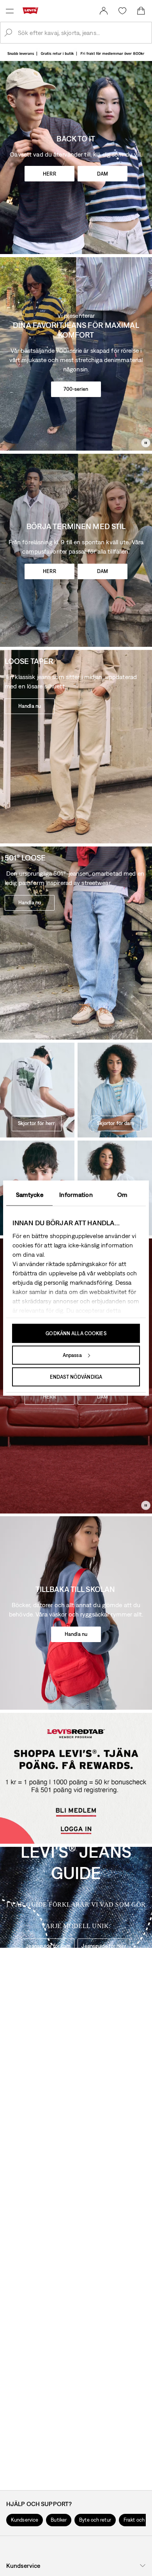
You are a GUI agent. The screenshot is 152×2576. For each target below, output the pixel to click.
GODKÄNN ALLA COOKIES (76, 1333)
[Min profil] (77, 1834)
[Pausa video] (146, 443)
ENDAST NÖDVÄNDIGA (76, 1377)
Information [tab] (76, 1194)
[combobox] (82, 33)
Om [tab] (122, 1194)
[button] (25, 2520)
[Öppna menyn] (10, 11)
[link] (104, 11)
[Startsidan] (32, 10)
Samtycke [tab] (30, 1194)
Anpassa (72, 1355)
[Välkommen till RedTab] (75, 1803)
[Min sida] (104, 11)
